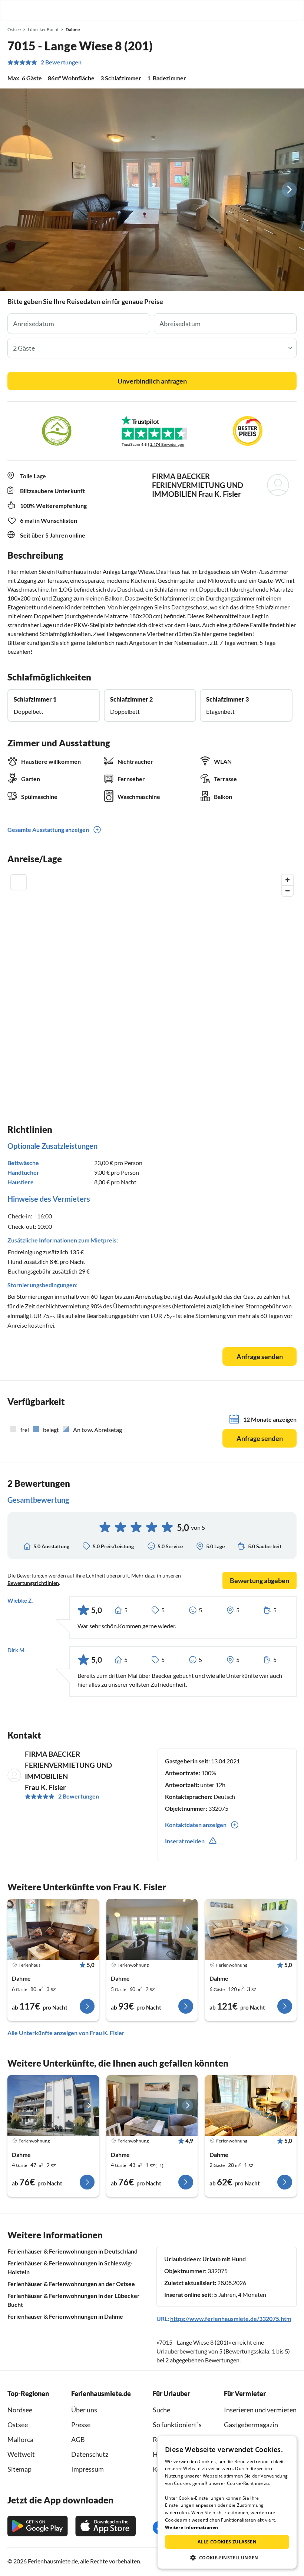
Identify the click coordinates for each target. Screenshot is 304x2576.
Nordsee (20, 2410)
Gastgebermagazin (251, 2425)
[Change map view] (19, 882)
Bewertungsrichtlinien (33, 1583)
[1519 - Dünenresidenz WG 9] (152, 1929)
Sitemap (19, 2469)
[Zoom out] (288, 891)
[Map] (152, 981)
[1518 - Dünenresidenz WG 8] (53, 2105)
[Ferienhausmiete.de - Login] (260, 10)
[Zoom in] (288, 880)
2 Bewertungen (61, 62)
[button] (277, 10)
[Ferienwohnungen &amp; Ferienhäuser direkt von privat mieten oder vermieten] (13, 10)
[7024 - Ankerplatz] (152, 2105)
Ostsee (18, 2425)
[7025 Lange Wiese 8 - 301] (53, 1929)
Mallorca (20, 2439)
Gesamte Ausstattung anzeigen (48, 829)
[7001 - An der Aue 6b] (251, 2105)
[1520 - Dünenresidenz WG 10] (251, 1929)
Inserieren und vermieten (260, 2410)
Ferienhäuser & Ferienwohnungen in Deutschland (72, 2251)
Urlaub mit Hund (224, 2259)
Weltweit (21, 2454)
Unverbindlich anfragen (152, 381)
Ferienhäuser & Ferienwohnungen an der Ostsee (71, 2284)
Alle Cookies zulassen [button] (227, 2542)
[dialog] (227, 2502)
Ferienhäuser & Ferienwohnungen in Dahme (65, 2316)
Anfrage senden (260, 1356)
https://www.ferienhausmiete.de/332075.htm (231, 2319)
